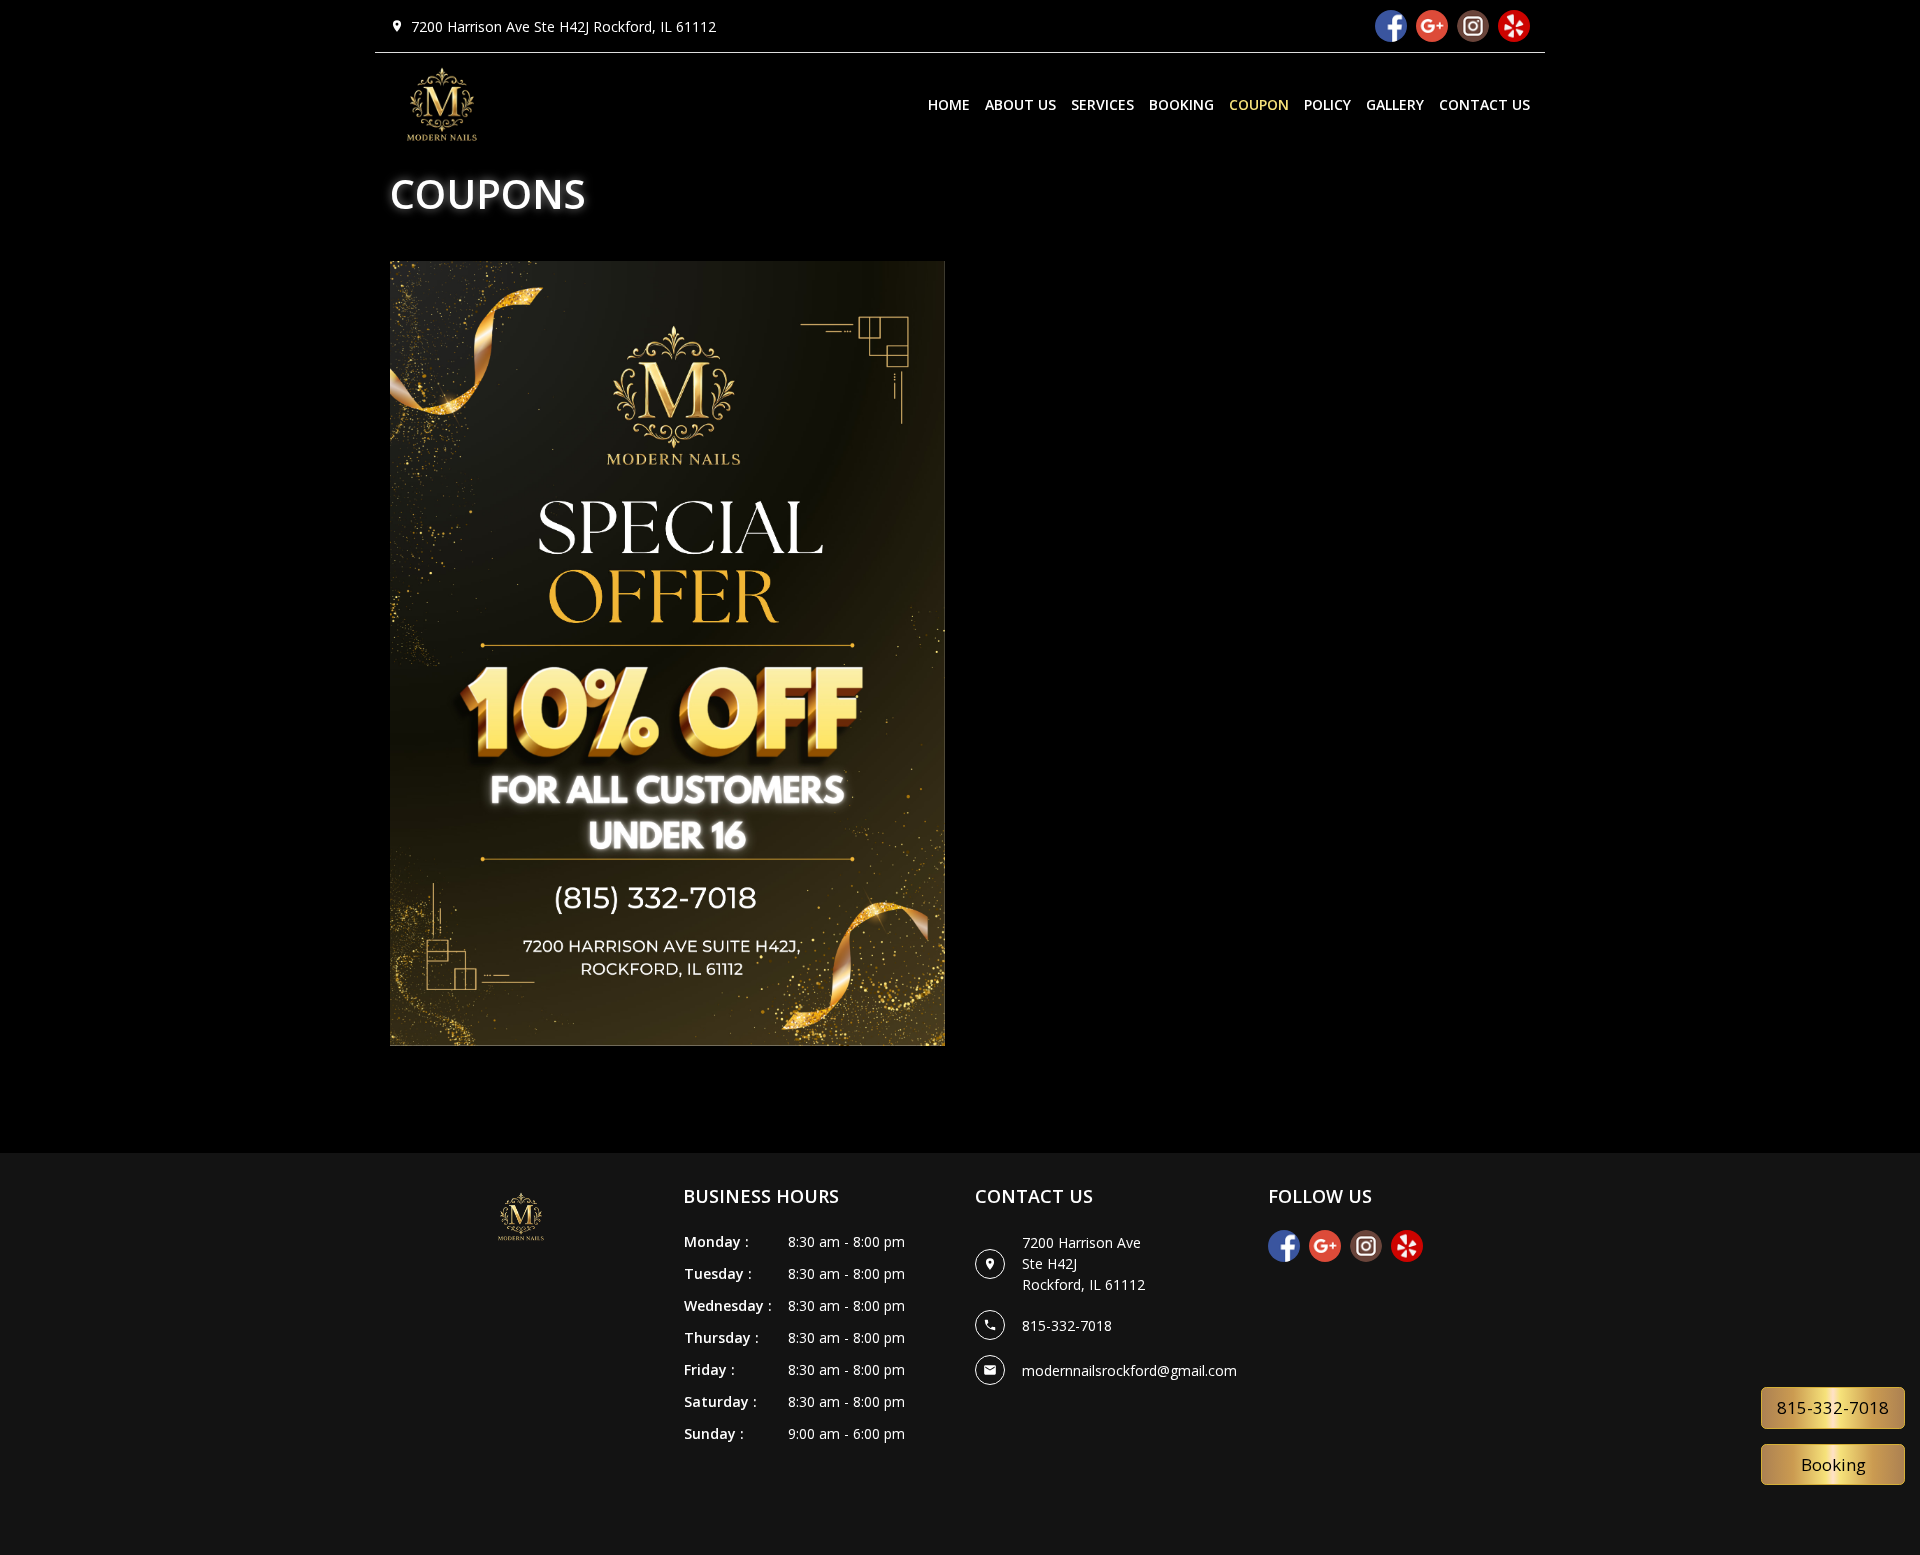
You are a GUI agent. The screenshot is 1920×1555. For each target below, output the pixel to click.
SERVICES (1102, 104)
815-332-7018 (1833, 1407)
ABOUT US (1020, 104)
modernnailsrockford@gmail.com (1129, 1370)
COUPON (1259, 104)
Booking (1833, 1464)
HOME (949, 104)
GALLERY (1395, 104)
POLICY (1327, 104)
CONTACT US (1484, 104)
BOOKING (1181, 104)
